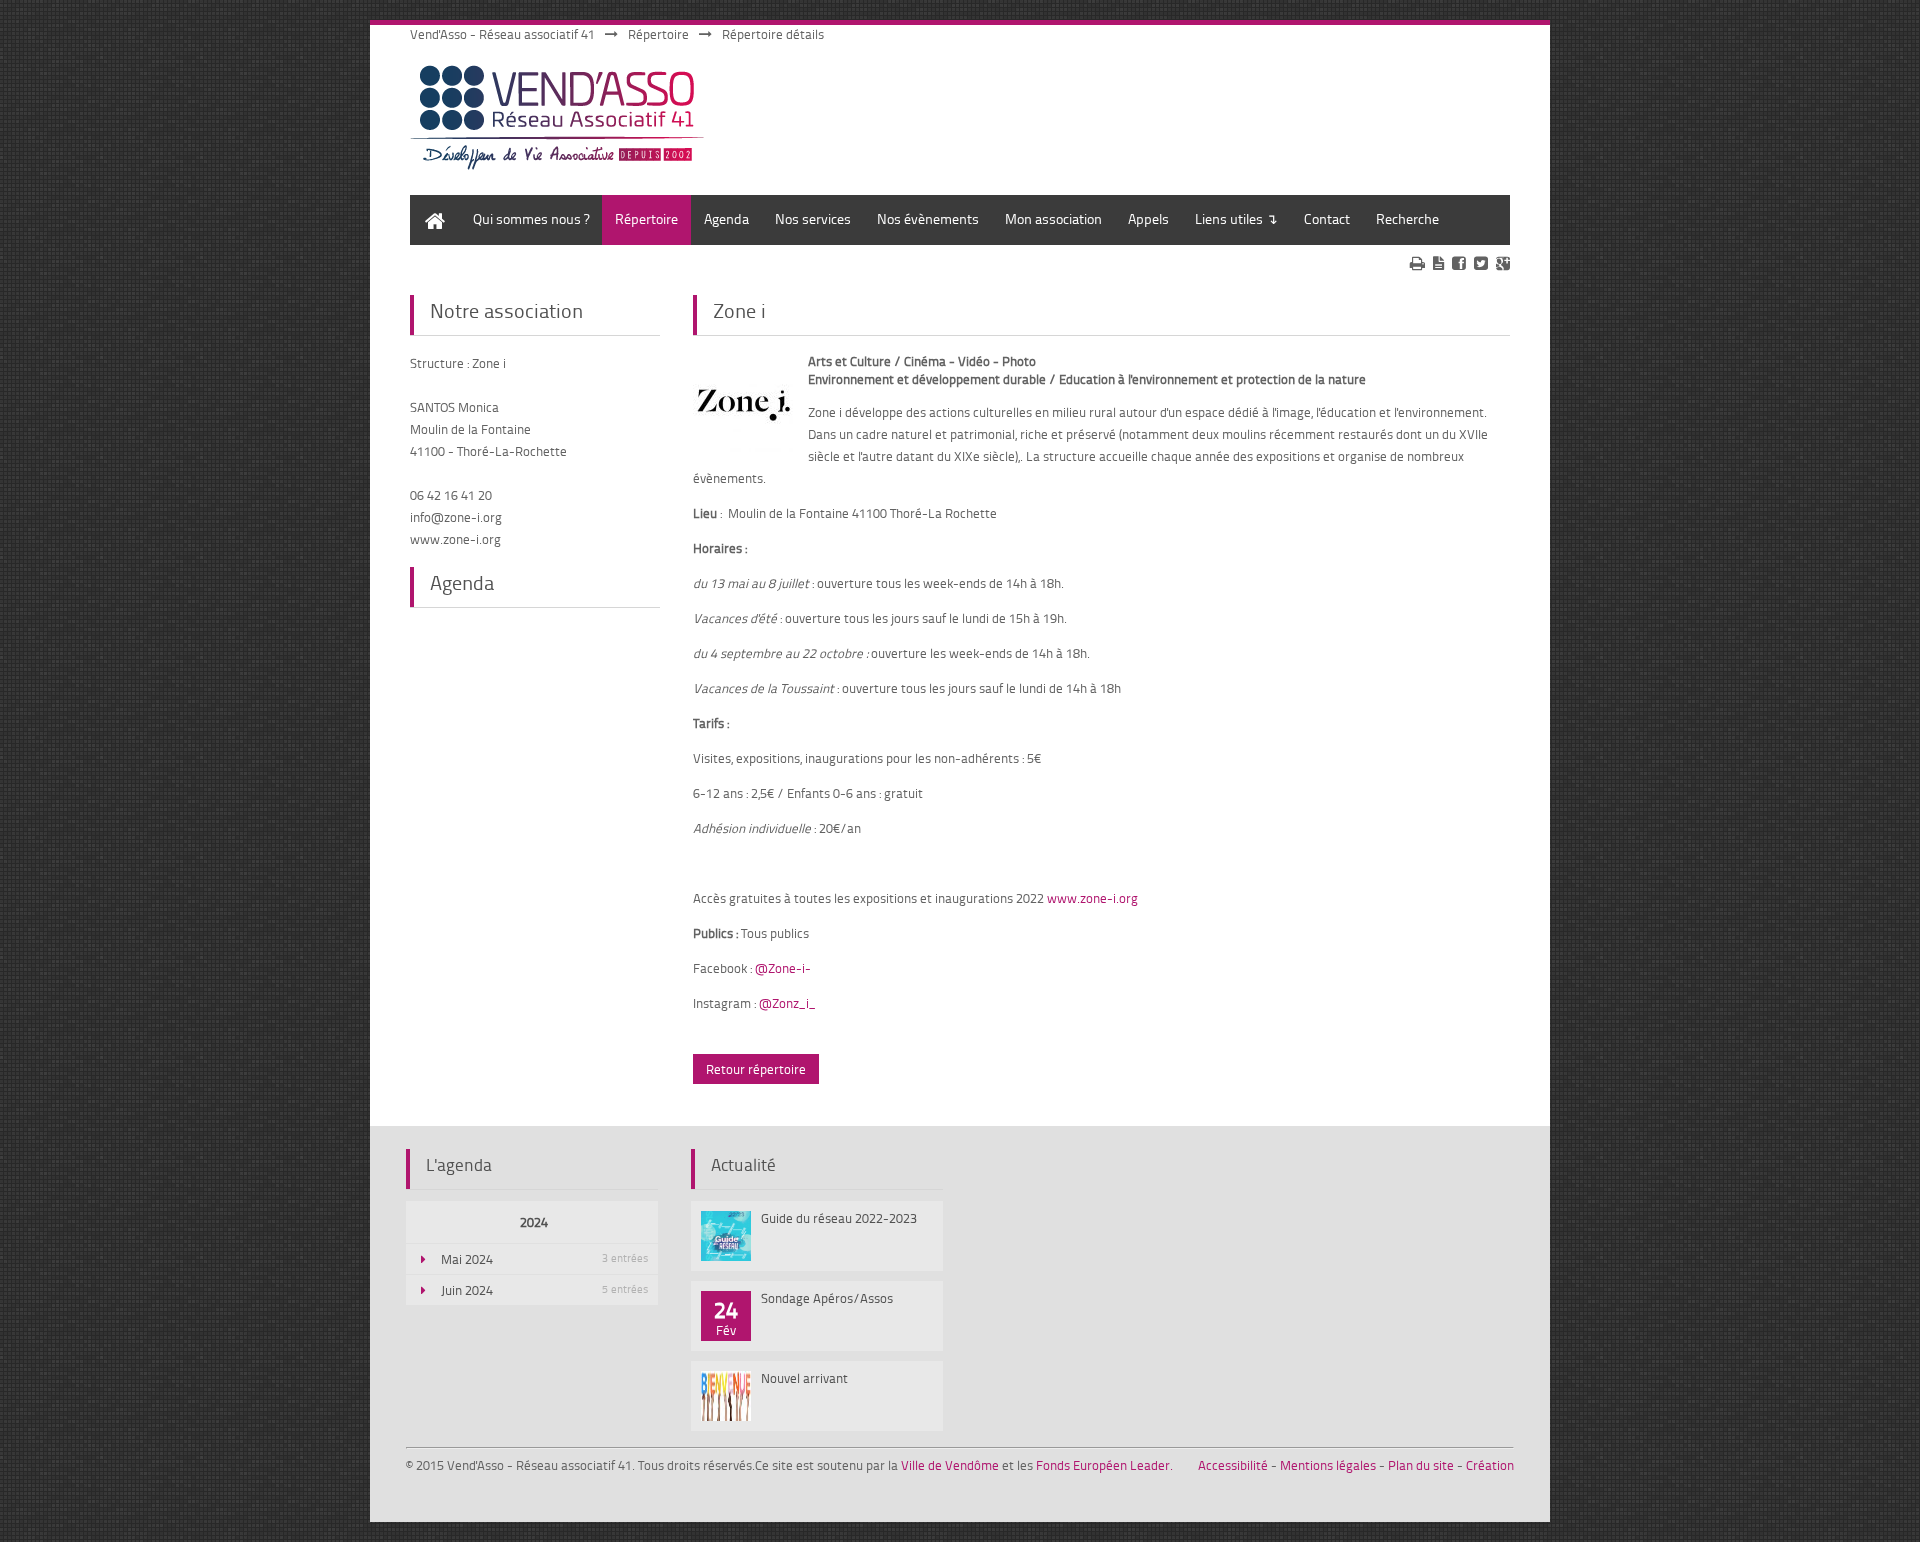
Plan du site (1421, 1465)
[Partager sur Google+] (1503, 263)
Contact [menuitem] (1327, 218)
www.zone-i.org (1092, 898)
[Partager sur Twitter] (1481, 263)
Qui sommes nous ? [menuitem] (531, 218)
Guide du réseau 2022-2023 (839, 1218)
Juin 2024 (544, 1290)
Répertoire (658, 34)
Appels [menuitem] (1148, 218)
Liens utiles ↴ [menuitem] (1236, 218)
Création (1490, 1465)
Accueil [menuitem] (430, 204)
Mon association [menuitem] (1053, 218)
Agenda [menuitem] (726, 218)
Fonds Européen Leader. (1104, 1465)
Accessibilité (1233, 1465)
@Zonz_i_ (787, 1003)
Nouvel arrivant (804, 1378)
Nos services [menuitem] (813, 218)
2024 (534, 1222)
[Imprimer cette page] (1417, 263)
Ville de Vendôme (950, 1465)
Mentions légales (1328, 1465)
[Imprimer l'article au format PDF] (1438, 263)
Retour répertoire (756, 1069)
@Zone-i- (783, 968)
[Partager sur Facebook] (1459, 263)
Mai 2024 (544, 1259)
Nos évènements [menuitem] (928, 218)
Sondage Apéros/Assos (827, 1298)
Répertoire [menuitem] (646, 218)
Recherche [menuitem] (1407, 218)
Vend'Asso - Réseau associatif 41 (502, 34)
